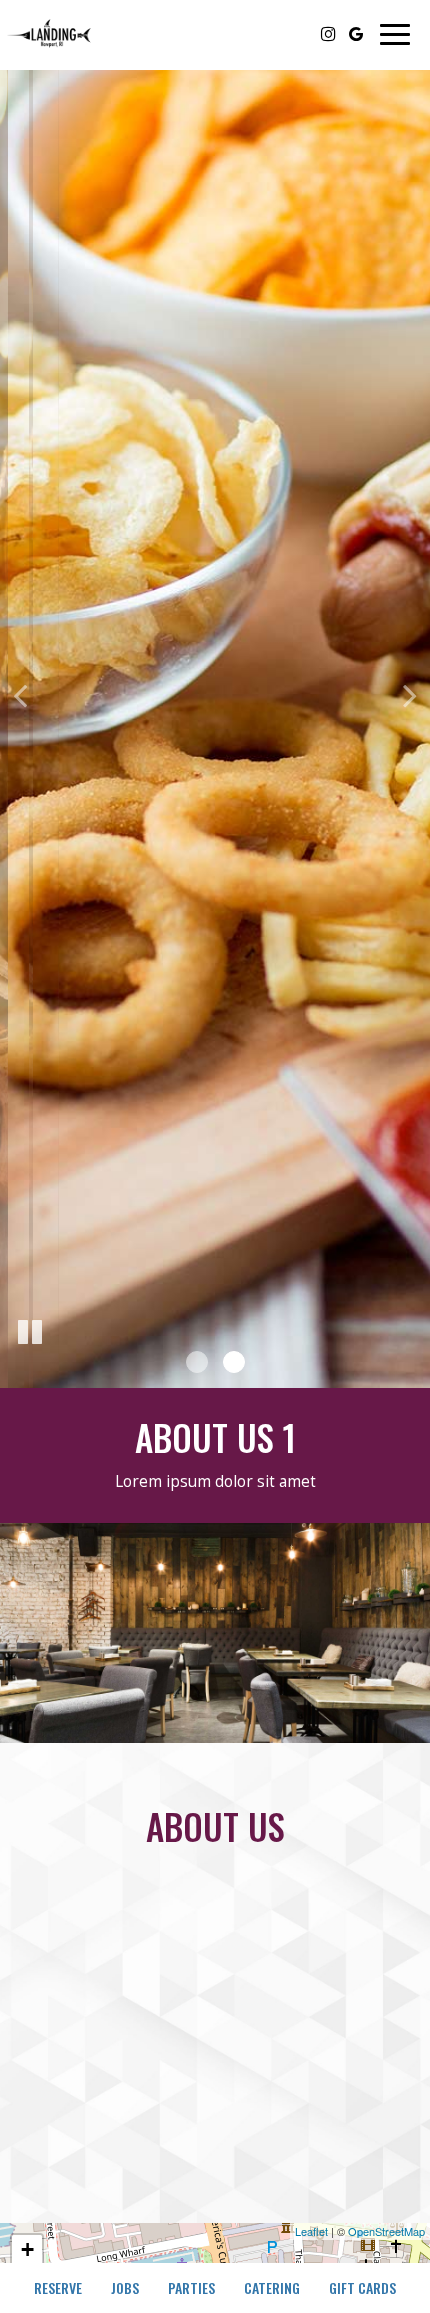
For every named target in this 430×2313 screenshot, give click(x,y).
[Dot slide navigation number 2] (234, 1362)
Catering (272, 2287)
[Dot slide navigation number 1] (197, 1362)
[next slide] (410, 694)
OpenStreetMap (386, 2231)
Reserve (58, 2287)
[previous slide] (20, 694)
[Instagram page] (328, 34)
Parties (191, 2287)
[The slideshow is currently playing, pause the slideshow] (30, 1333)
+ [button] (27, 2249)
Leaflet (311, 2231)
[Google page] (356, 34)
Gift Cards (362, 2287)
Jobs (125, 2287)
